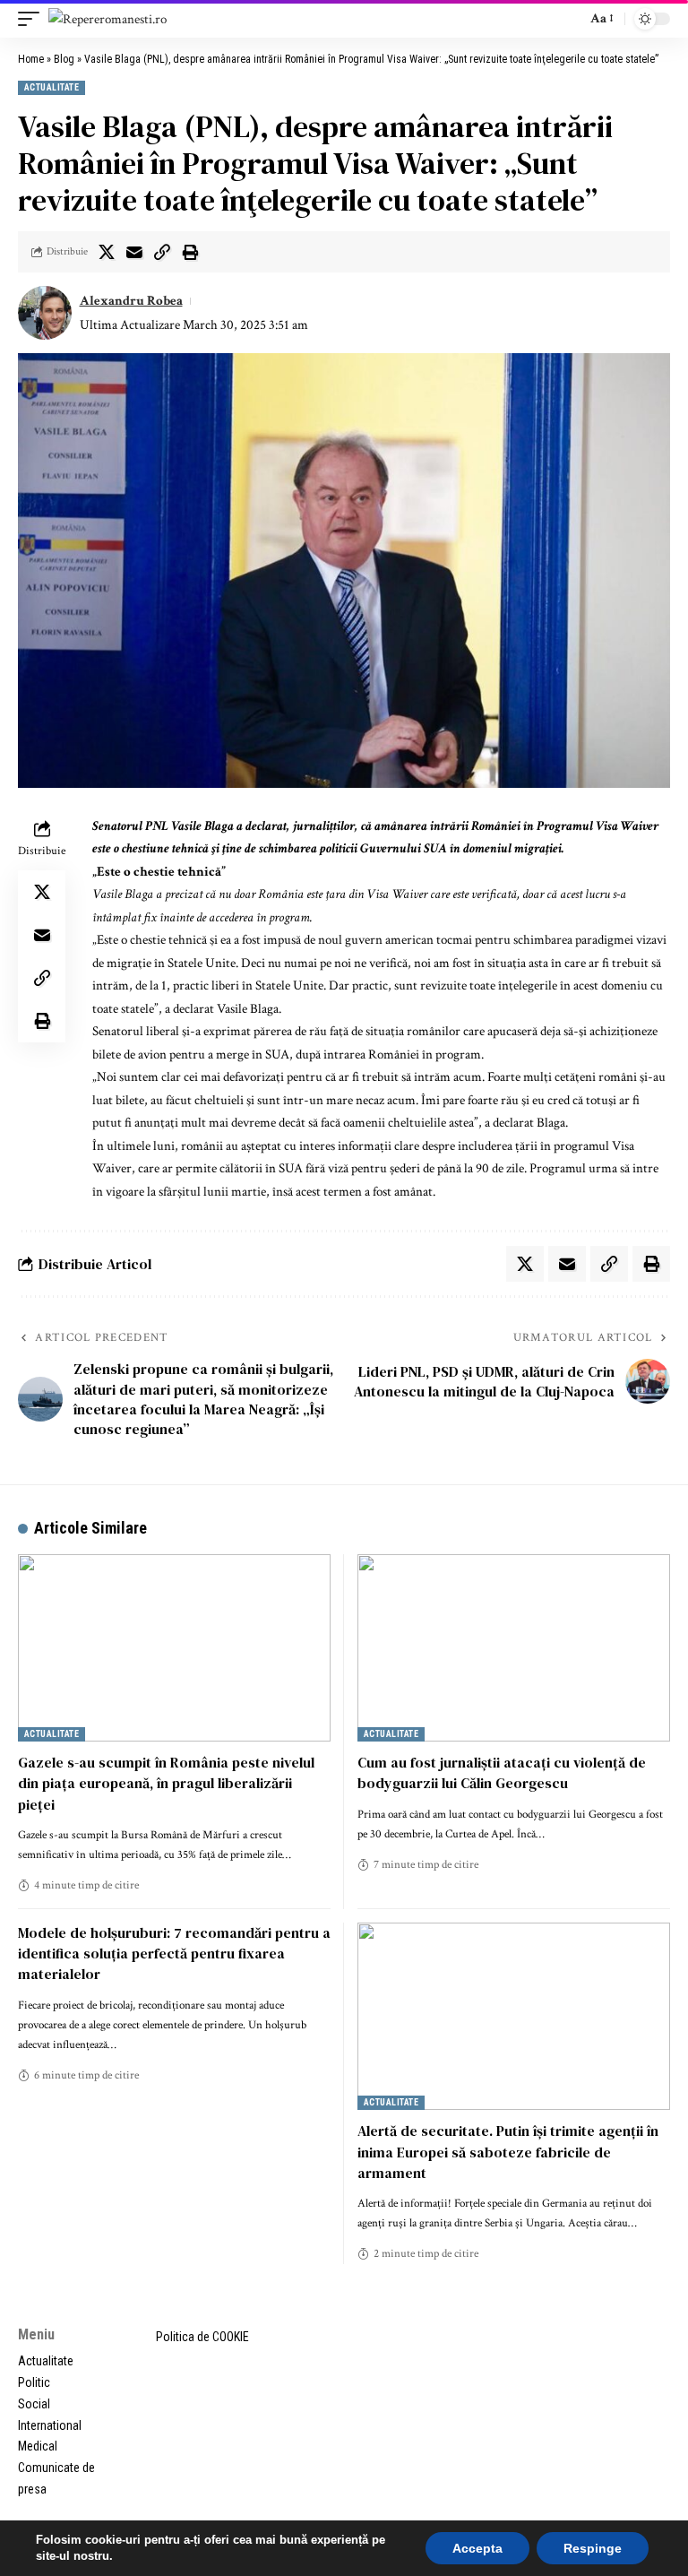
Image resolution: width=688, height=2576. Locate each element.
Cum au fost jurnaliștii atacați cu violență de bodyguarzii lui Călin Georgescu (502, 1772)
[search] (568, 19)
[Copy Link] (162, 252)
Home (31, 59)
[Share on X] (107, 252)
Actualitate (52, 87)
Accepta (477, 2548)
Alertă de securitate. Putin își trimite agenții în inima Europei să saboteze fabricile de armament (508, 2151)
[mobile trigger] (33, 19)
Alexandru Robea (131, 301)
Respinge (593, 2548)
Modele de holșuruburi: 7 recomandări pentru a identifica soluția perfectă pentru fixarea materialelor (174, 1953)
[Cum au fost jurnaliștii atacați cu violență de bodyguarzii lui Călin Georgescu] (514, 1648)
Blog (64, 59)
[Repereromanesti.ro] (107, 19)
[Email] (134, 252)
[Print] (190, 252)
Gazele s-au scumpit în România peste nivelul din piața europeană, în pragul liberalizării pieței (166, 1783)
